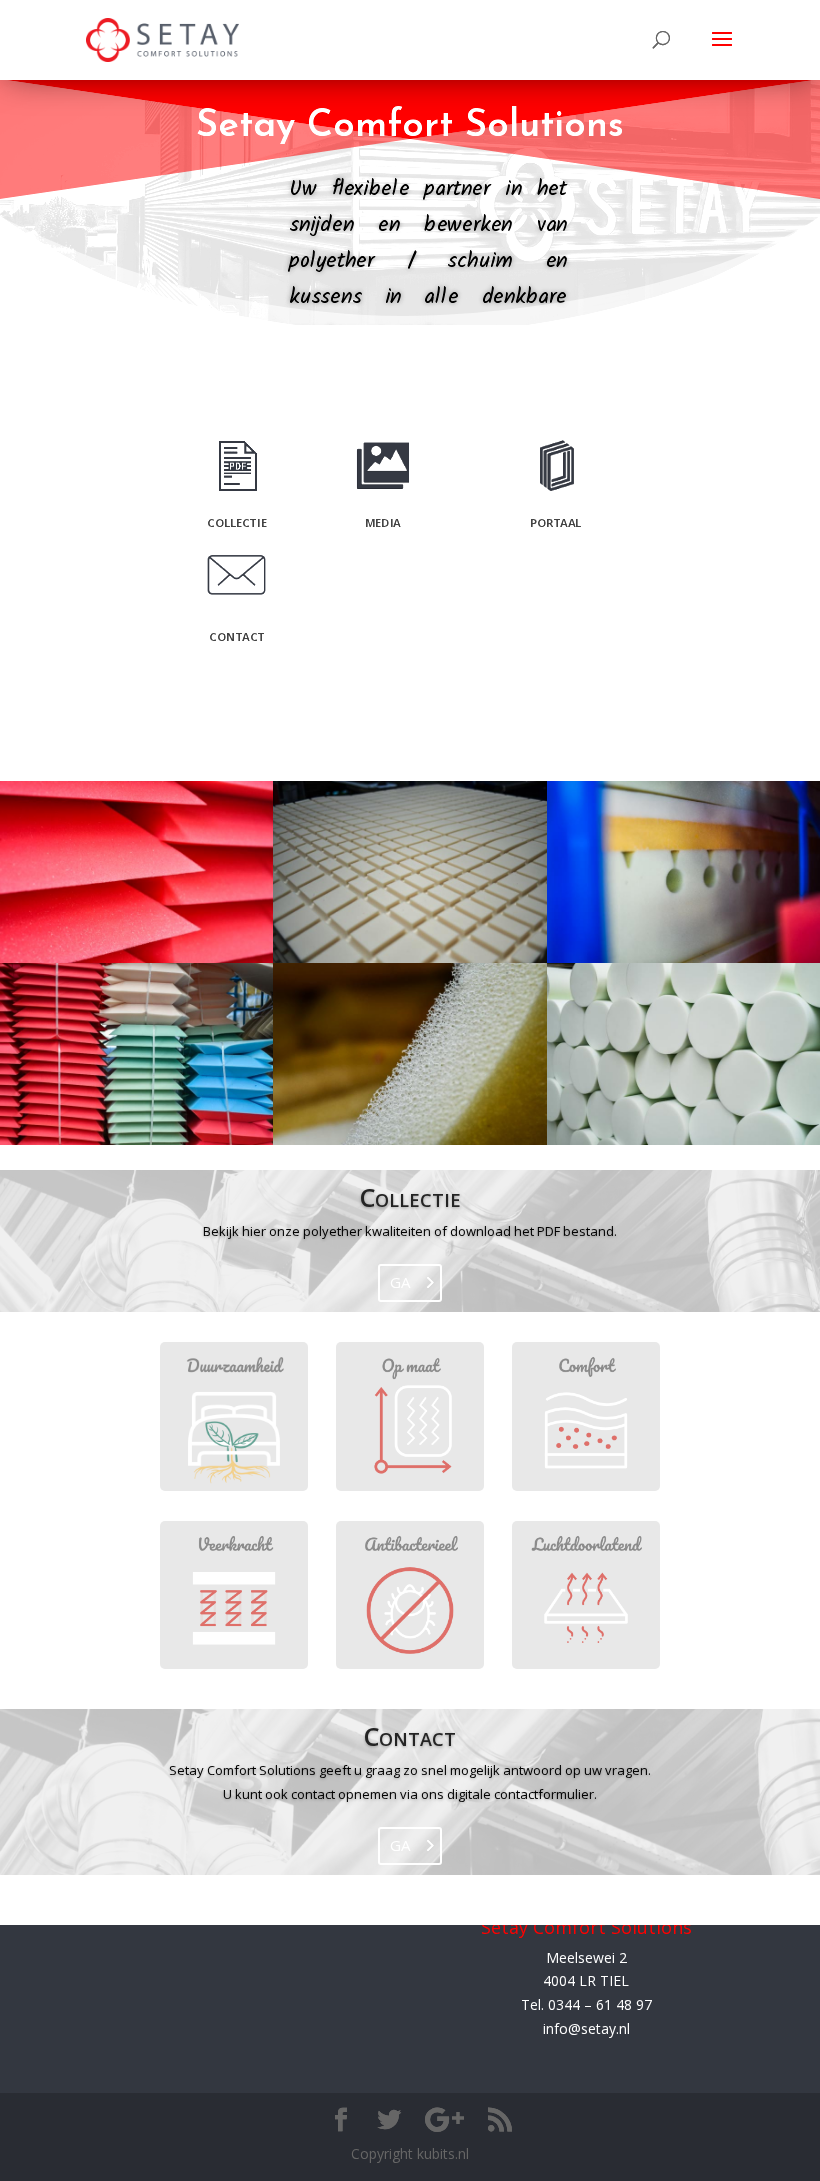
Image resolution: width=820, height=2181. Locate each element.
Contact (410, 1736)
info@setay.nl (586, 2028)
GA (400, 1282)
